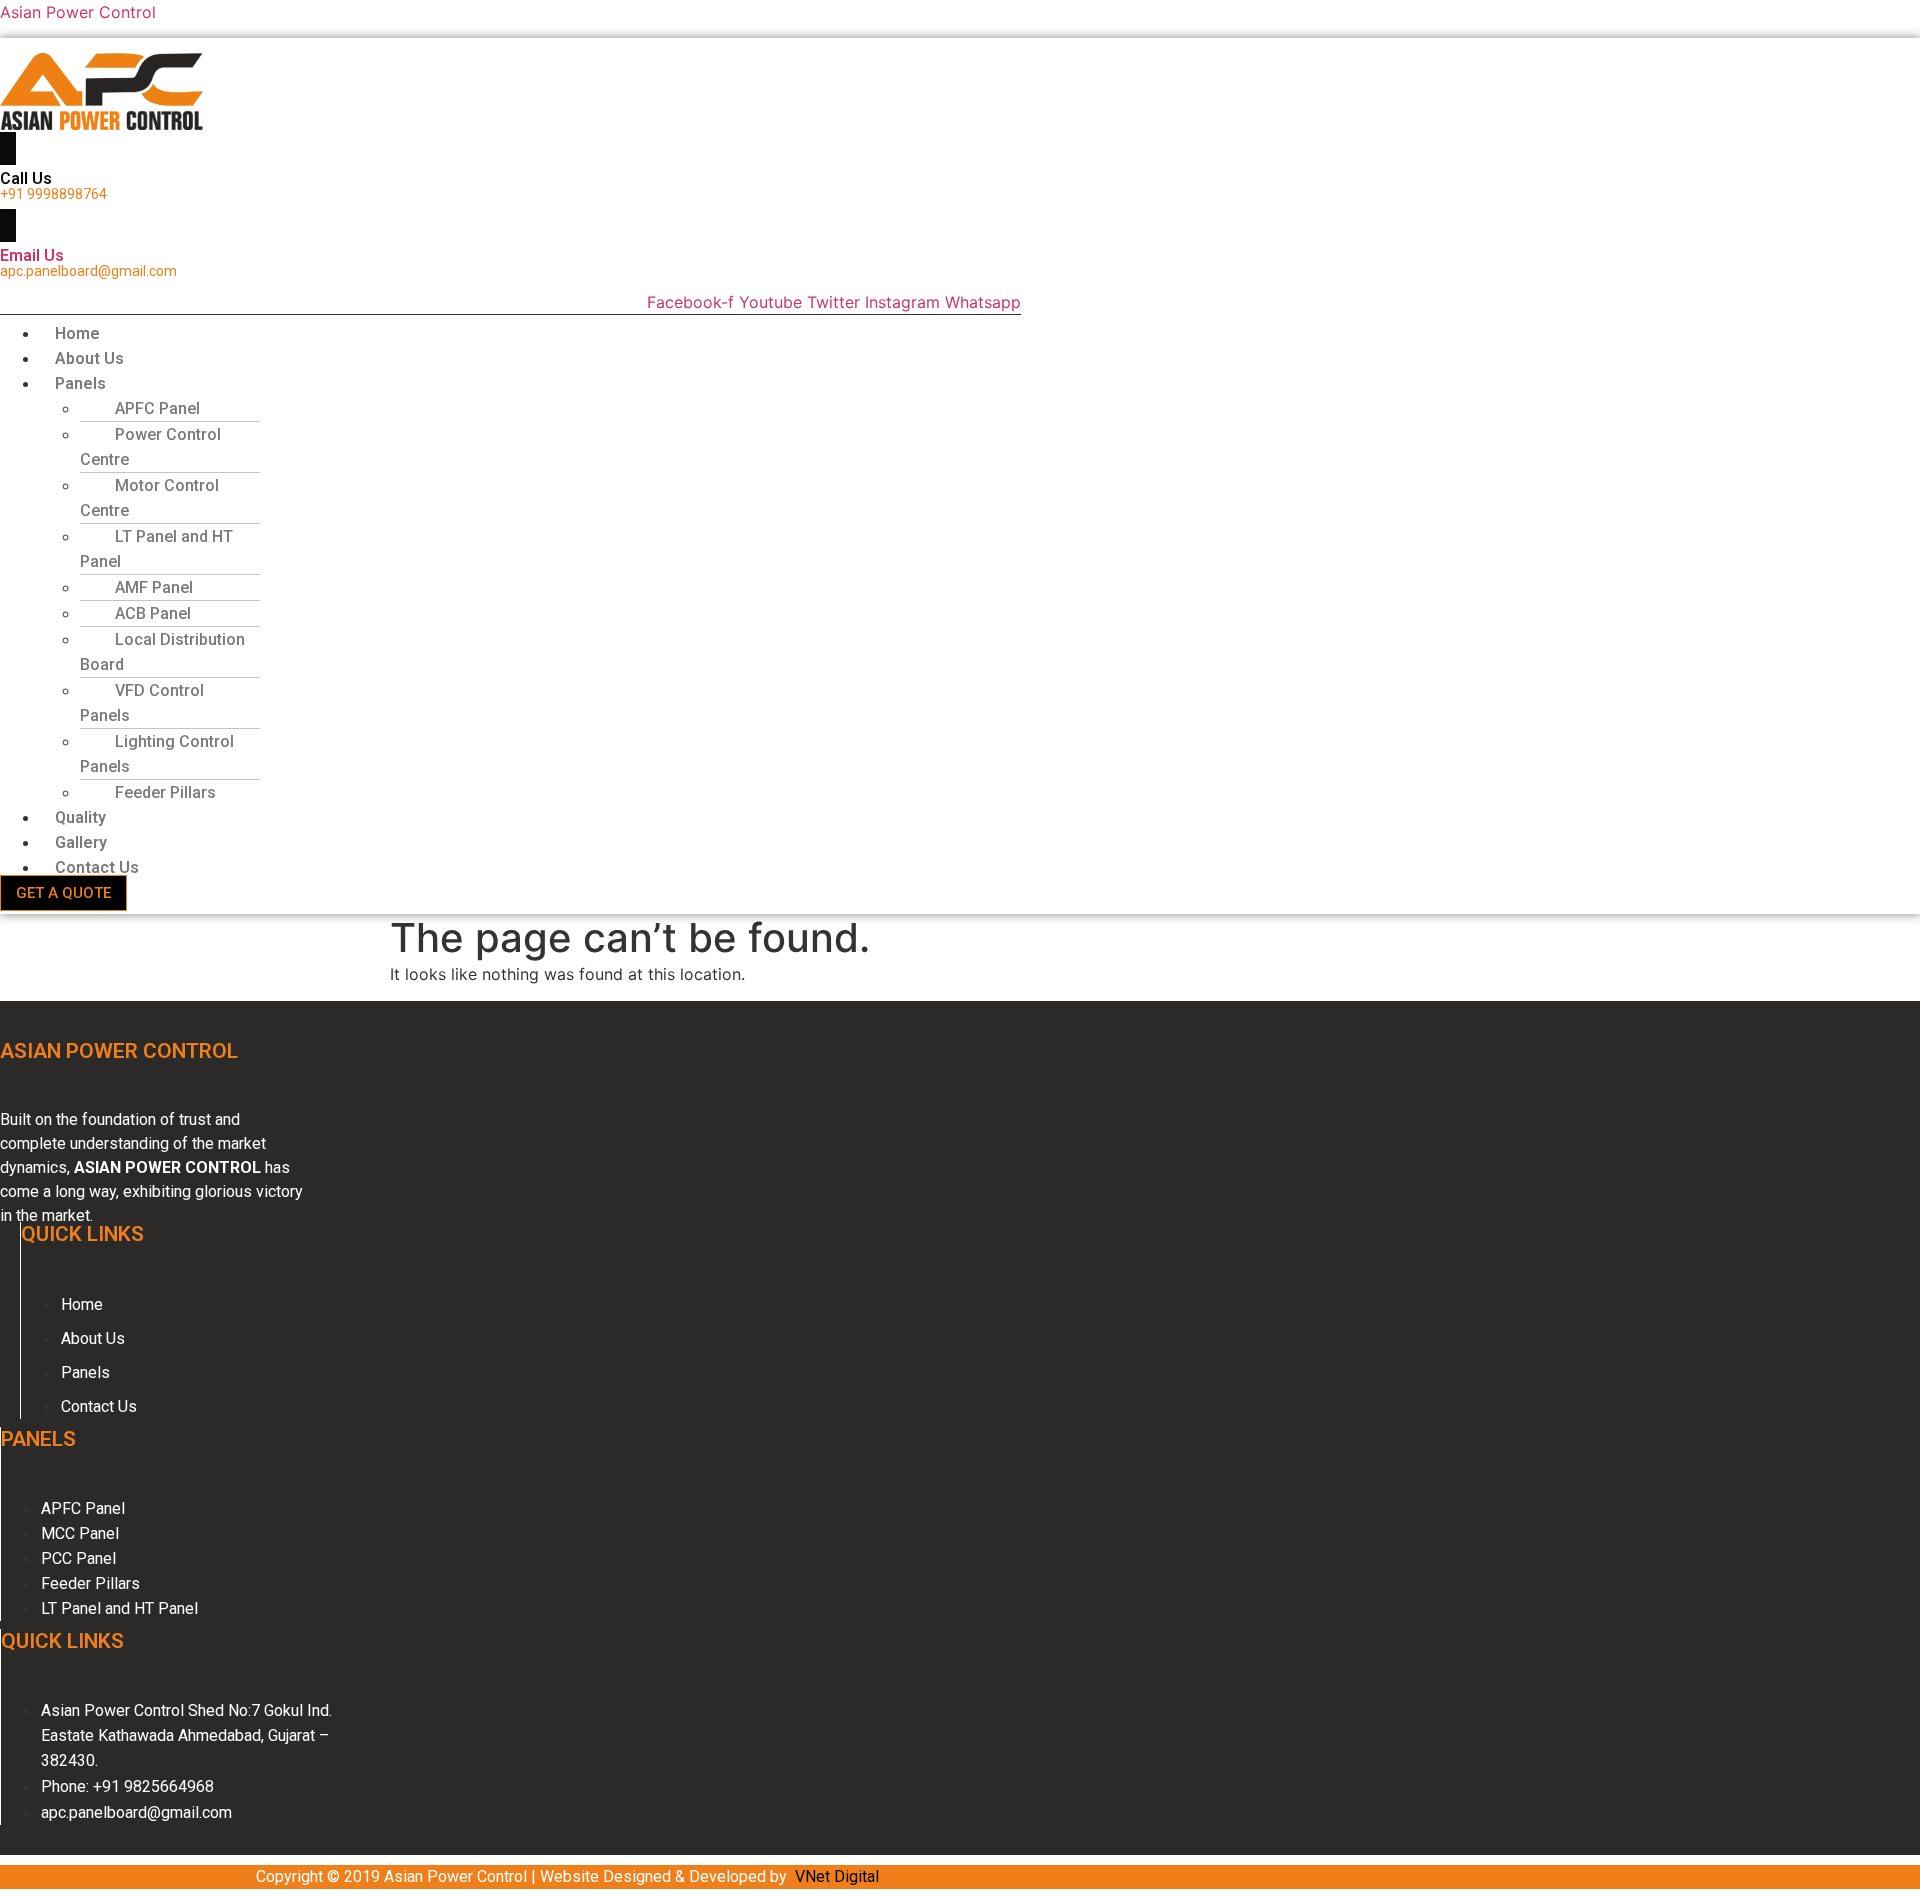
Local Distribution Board (162, 652)
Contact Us (97, 867)
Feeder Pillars (165, 792)
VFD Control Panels (142, 703)
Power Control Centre (150, 447)
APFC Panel (157, 408)
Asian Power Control (78, 12)
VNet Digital (837, 1876)
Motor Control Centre (149, 498)
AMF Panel (154, 587)
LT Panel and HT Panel (156, 549)
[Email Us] (8, 225)
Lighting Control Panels (157, 754)
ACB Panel (153, 613)
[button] (453, 383)
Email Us (32, 255)
